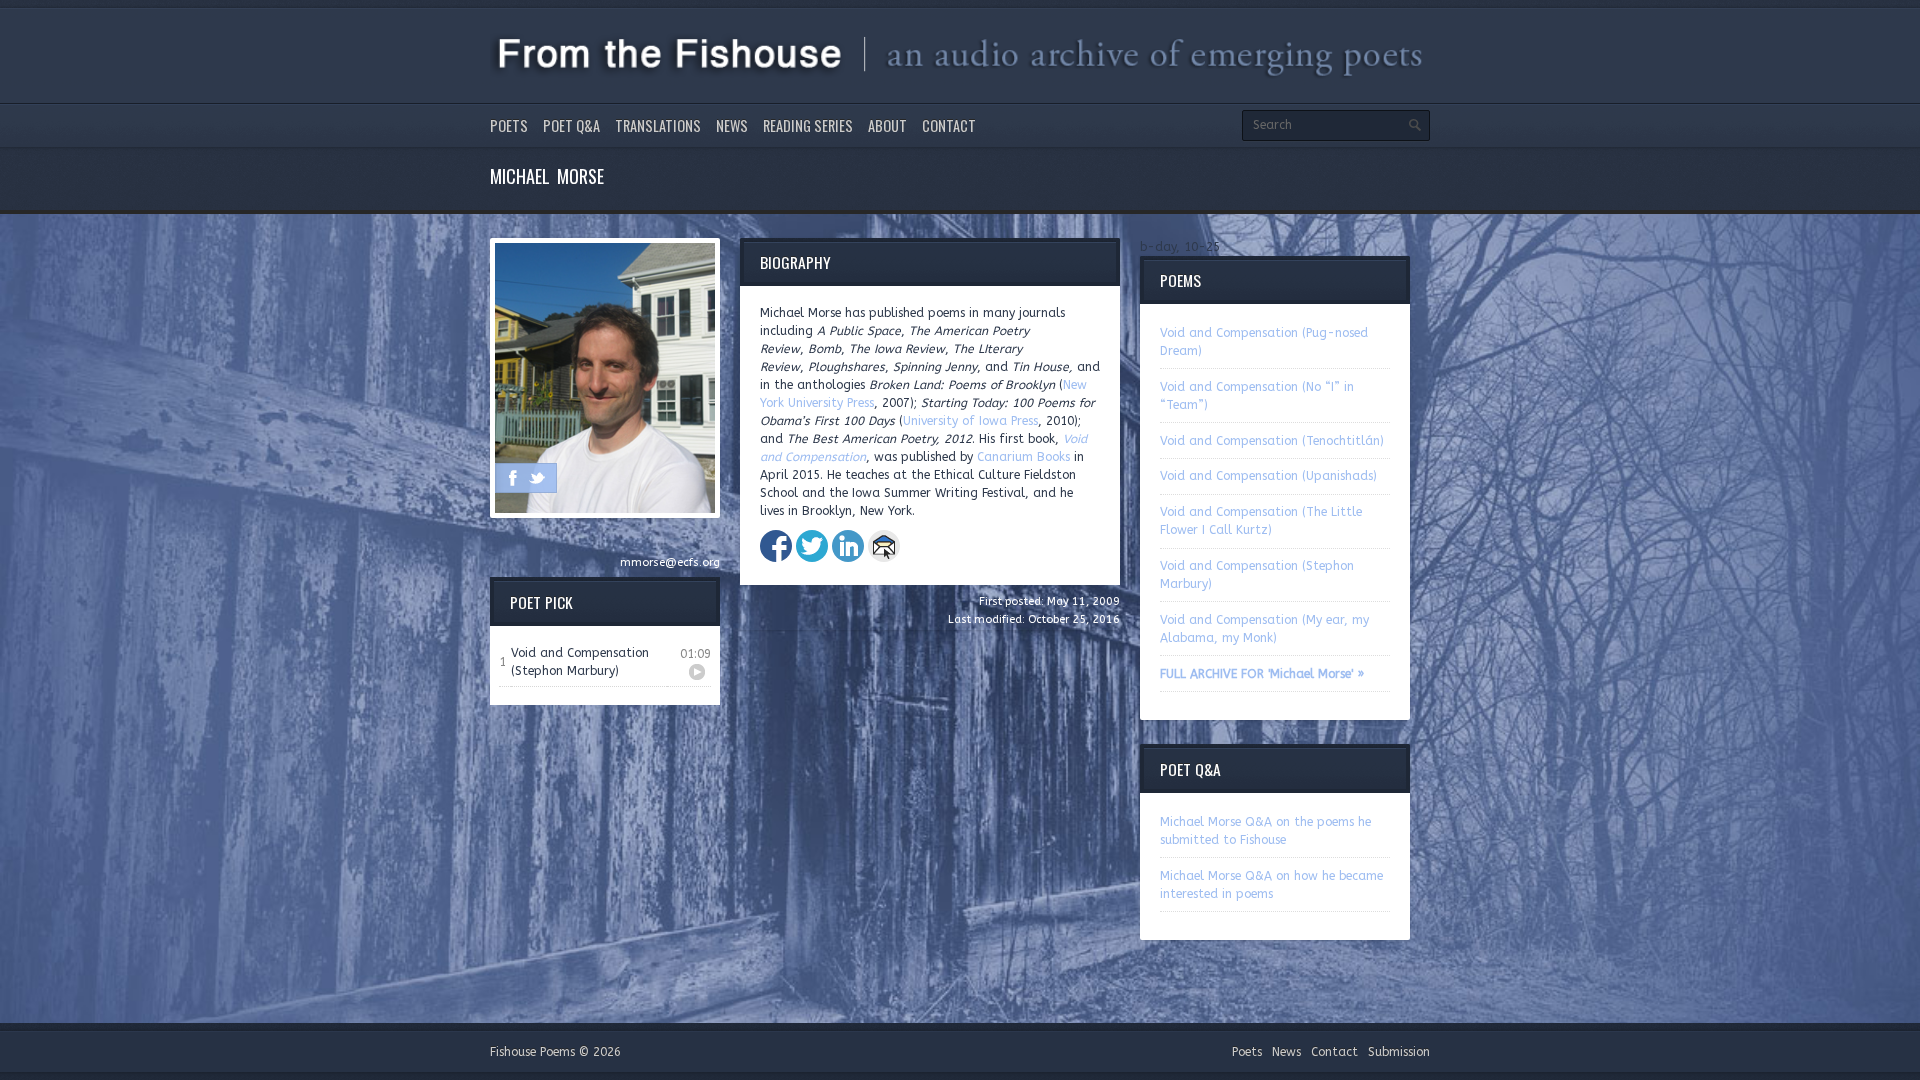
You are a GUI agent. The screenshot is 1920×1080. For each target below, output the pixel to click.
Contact (949, 125)
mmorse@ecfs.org (670, 562)
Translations (658, 125)
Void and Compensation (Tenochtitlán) (1272, 441)
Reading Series (808, 125)
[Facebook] (513, 478)
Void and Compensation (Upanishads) (1268, 476)
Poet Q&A (571, 125)
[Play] (697, 672)
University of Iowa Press (970, 421)
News (732, 125)
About (887, 125)
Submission (1399, 1052)
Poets (509, 125)
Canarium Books (1023, 457)
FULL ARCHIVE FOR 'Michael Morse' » (1262, 674)
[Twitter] (537, 478)
